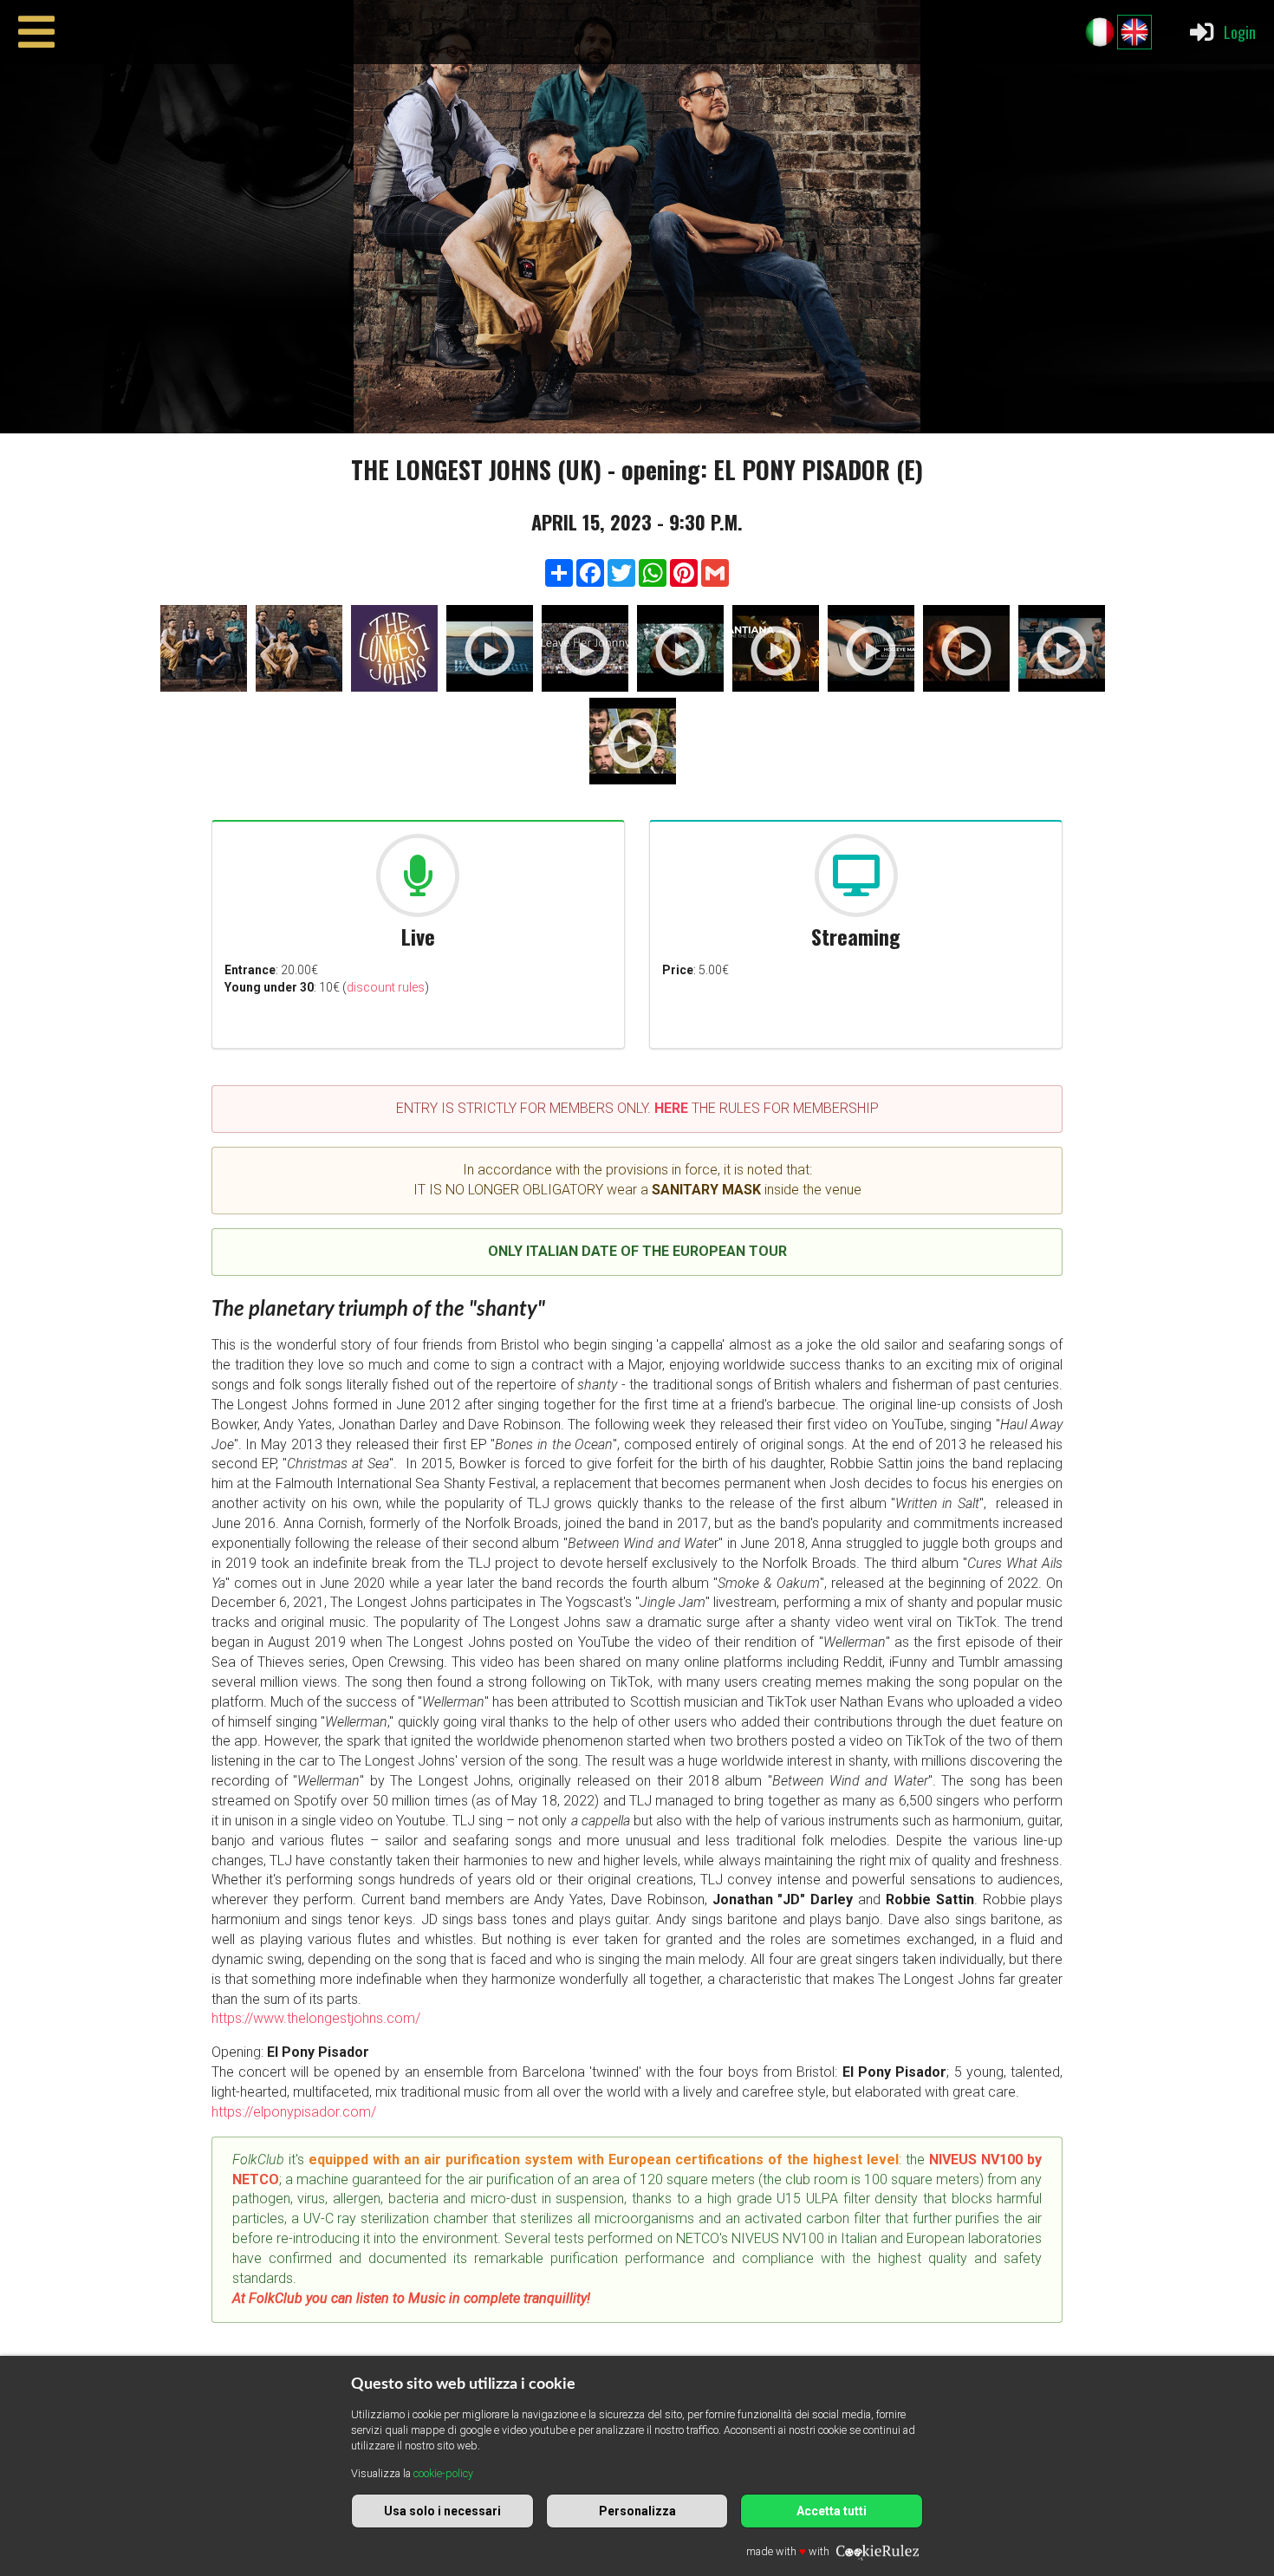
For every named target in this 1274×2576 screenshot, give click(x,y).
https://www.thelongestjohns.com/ (316, 2018)
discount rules (386, 987)
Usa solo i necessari (442, 2511)
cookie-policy (443, 2473)
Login (1240, 32)
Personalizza (637, 2511)
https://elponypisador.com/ (294, 2112)
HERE (671, 1108)
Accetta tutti (832, 2511)
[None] (204, 651)
